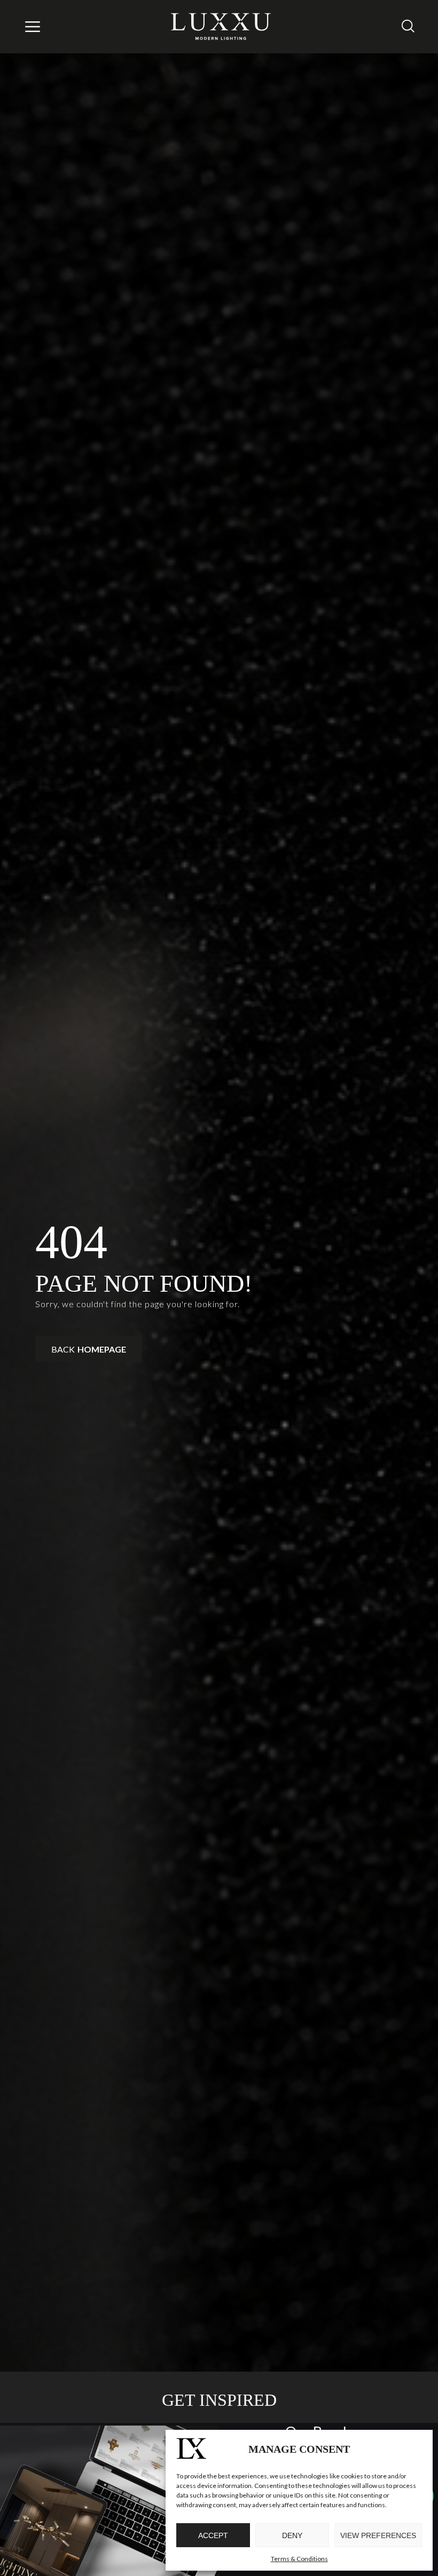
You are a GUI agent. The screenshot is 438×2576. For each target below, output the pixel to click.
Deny (292, 2535)
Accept (213, 2535)
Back (89, 1349)
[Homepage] (222, 27)
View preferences (378, 2535)
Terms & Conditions (299, 2559)
